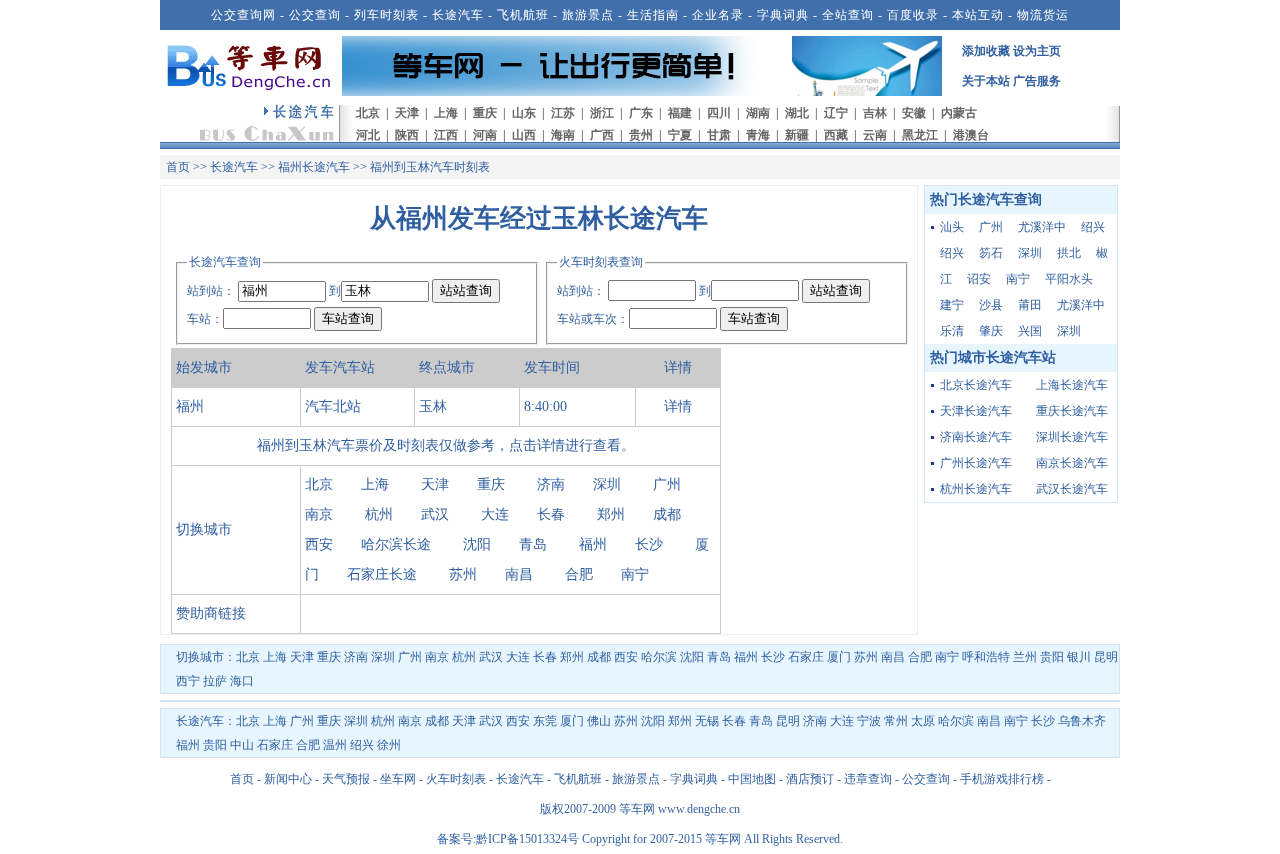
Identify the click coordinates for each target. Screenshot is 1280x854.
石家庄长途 (382, 574)
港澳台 (971, 135)
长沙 (649, 544)
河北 (368, 135)
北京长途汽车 (976, 385)
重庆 (485, 113)
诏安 (979, 279)
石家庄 (806, 657)
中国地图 (752, 779)
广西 (602, 135)
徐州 (389, 745)
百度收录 (913, 15)
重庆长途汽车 (1072, 411)
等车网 (637, 809)
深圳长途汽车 (1072, 437)
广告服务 (1037, 81)
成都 (667, 514)
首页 (178, 167)
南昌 (519, 574)
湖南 (758, 113)
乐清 (952, 331)
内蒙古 (959, 113)
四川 (719, 113)
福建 (680, 113)
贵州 (641, 135)
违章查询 (868, 779)
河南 (485, 135)
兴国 (1030, 331)
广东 (641, 113)
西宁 (188, 681)
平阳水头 (1069, 279)
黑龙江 (920, 135)
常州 (896, 721)
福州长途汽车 (314, 167)
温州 (335, 745)
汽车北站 (333, 406)
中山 (242, 745)
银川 (1079, 657)
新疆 (797, 135)
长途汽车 (458, 15)
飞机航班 (523, 15)
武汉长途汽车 (1072, 489)
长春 (551, 514)
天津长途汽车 (976, 411)
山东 (524, 113)
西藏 (836, 135)
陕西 (407, 135)
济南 (551, 484)
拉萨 (215, 681)
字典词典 (783, 15)
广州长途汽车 (976, 463)
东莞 (545, 721)
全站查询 (848, 15)
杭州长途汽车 (976, 489)
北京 (368, 113)
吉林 (875, 113)
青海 (758, 135)
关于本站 (986, 81)
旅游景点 (588, 15)
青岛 (533, 544)
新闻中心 (288, 779)
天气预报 (346, 779)
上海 (446, 113)
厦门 (839, 657)
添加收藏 (986, 51)
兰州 (1025, 657)
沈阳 (477, 544)
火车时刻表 (456, 779)
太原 (923, 721)
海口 (242, 681)
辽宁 (836, 113)
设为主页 (1037, 51)
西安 (319, 544)
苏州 (463, 574)
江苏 (563, 113)
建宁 (952, 305)
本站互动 (978, 15)
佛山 (599, 721)
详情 (678, 406)
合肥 (579, 574)
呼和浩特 (986, 657)
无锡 (707, 721)
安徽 (914, 113)
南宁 (635, 574)
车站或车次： (593, 319)
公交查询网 (243, 15)
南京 (319, 514)
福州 (593, 544)
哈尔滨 (659, 657)
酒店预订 (810, 779)
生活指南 (653, 15)
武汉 (435, 514)
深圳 (607, 484)
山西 (524, 135)
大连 (495, 514)
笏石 (991, 253)
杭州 (379, 514)
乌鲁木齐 (1082, 721)
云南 (875, 135)
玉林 (433, 406)
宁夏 (680, 135)
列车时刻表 (386, 15)
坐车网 (398, 779)
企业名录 (718, 15)
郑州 (611, 514)
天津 (407, 113)
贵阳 (1052, 657)
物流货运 (1043, 15)
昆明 (1106, 657)
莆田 (1030, 305)
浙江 (602, 113)
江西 (446, 135)
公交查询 (315, 15)
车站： (205, 319)
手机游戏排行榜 (1002, 779)
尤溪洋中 (1042, 227)
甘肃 (719, 135)
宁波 (869, 721)
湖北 (797, 113)
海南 (563, 135)
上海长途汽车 (1072, 385)
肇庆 (991, 331)
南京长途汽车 (1072, 463)
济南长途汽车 (976, 437)
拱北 (1069, 253)
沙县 (991, 305)
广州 (667, 484)
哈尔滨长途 (396, 544)
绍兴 (1093, 227)
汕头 (952, 227)
